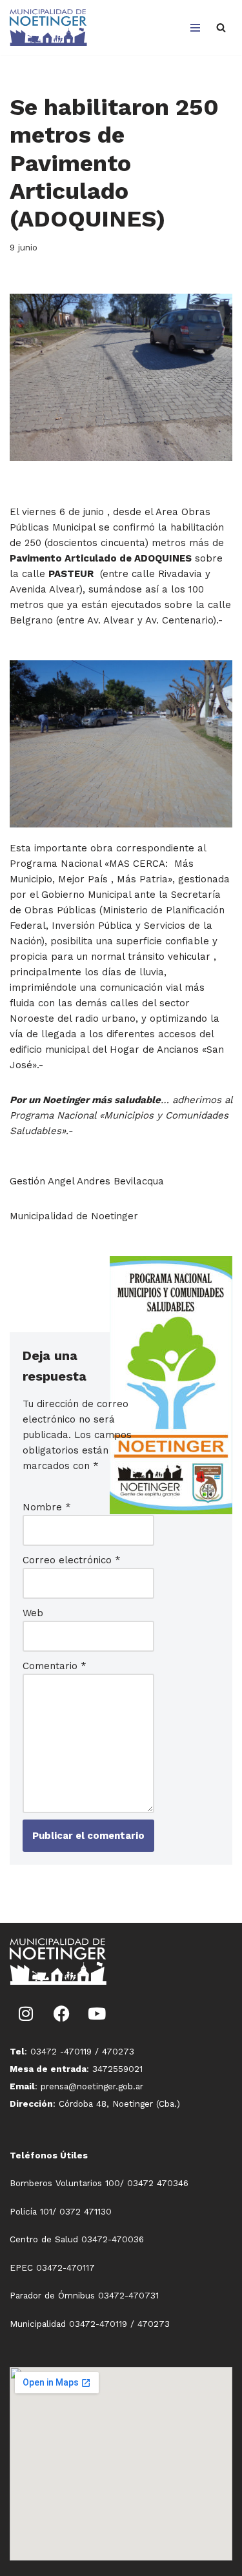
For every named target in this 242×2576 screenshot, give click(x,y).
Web (33, 1613)
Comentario (55, 1666)
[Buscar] (221, 27)
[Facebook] (61, 2014)
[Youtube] (97, 2014)
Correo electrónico (72, 1560)
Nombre (47, 1507)
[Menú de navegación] (195, 28)
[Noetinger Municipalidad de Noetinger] (48, 27)
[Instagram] (26, 2014)
